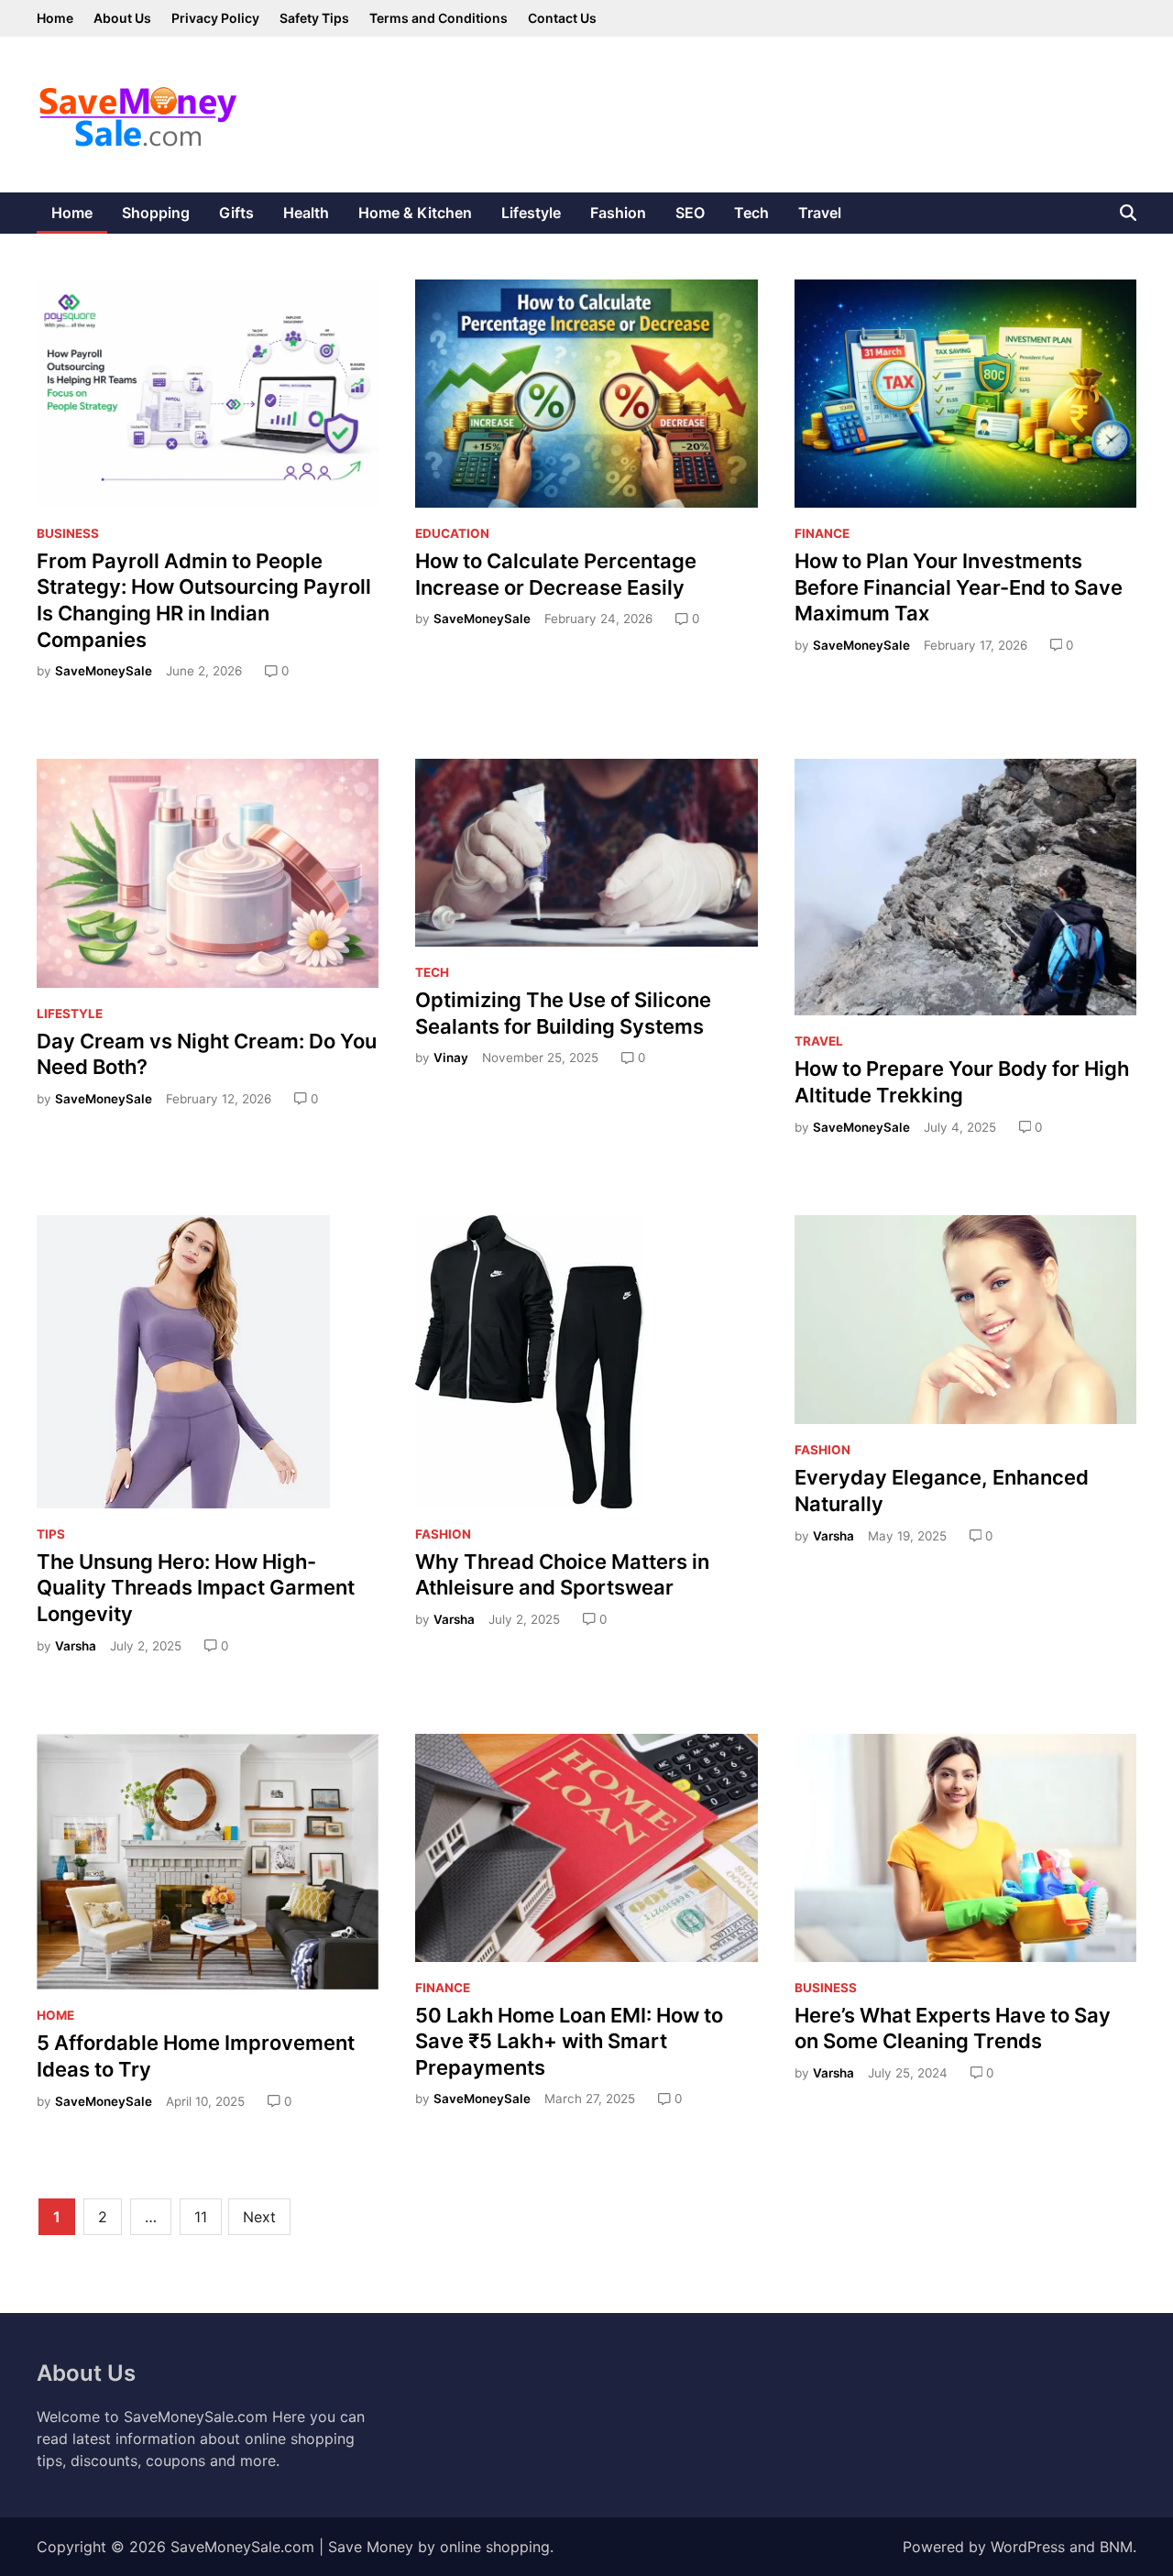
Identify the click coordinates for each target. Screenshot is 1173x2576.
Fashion (618, 213)
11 (201, 2217)
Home (55, 18)
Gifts (236, 213)
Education (452, 533)
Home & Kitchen (415, 213)
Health (306, 213)
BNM (1116, 2547)
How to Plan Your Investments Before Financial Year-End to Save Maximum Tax (959, 587)
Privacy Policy (215, 18)
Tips (51, 1534)
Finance (822, 533)
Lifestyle (531, 213)
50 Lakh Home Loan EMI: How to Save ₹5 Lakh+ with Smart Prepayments (569, 2041)
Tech (751, 213)
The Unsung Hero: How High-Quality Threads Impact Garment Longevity (196, 1588)
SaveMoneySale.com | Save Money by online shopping (360, 2547)
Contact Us (562, 18)
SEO (690, 213)
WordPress (1028, 2547)
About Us (122, 18)
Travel (820, 213)
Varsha (76, 1646)
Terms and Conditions (439, 18)
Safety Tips (314, 18)
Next (259, 2217)
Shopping (156, 213)
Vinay (451, 1058)
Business (68, 533)
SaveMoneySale (104, 671)
